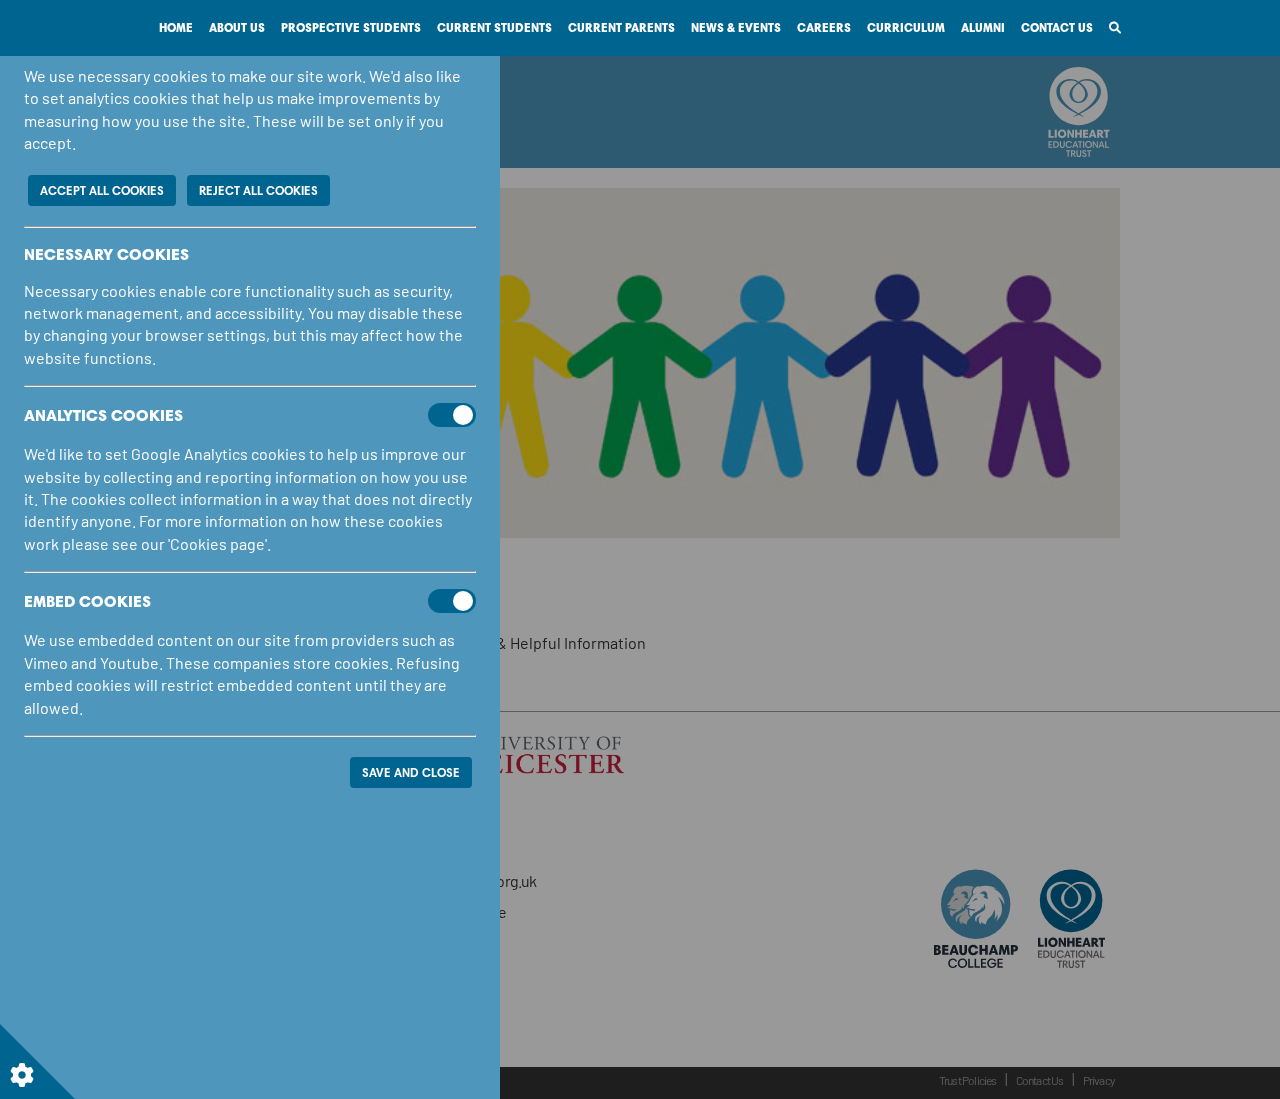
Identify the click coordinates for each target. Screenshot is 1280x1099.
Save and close (411, 772)
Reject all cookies (258, 190)
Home (176, 27)
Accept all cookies (102, 190)
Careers (824, 27)
